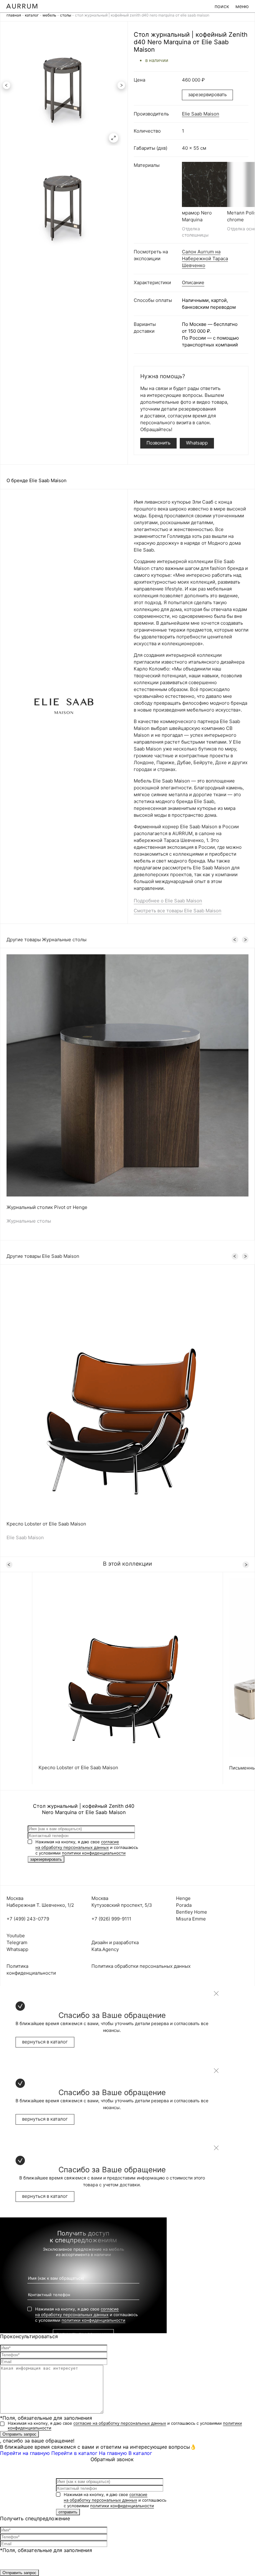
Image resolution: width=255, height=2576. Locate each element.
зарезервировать (207, 94)
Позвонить (158, 443)
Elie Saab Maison (201, 114)
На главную (113, 2453)
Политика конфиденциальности (31, 1970)
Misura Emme (191, 1919)
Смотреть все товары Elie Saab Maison (178, 911)
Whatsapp (197, 443)
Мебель (49, 15)
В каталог (140, 2453)
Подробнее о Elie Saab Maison (168, 901)
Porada (184, 1905)
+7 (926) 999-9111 (111, 1919)
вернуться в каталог (45, 2042)
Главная (14, 15)
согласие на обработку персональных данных (120, 2423)
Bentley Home (192, 1912)
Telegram (17, 1942)
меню (242, 6)
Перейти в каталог (74, 2453)
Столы (66, 15)
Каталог (32, 15)
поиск (222, 6)
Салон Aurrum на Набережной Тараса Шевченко (205, 259)
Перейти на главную (25, 2453)
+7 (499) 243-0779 (28, 1919)
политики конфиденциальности (94, 1853)
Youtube (16, 1936)
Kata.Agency (105, 1949)
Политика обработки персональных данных (141, 1966)
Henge (183, 1898)
